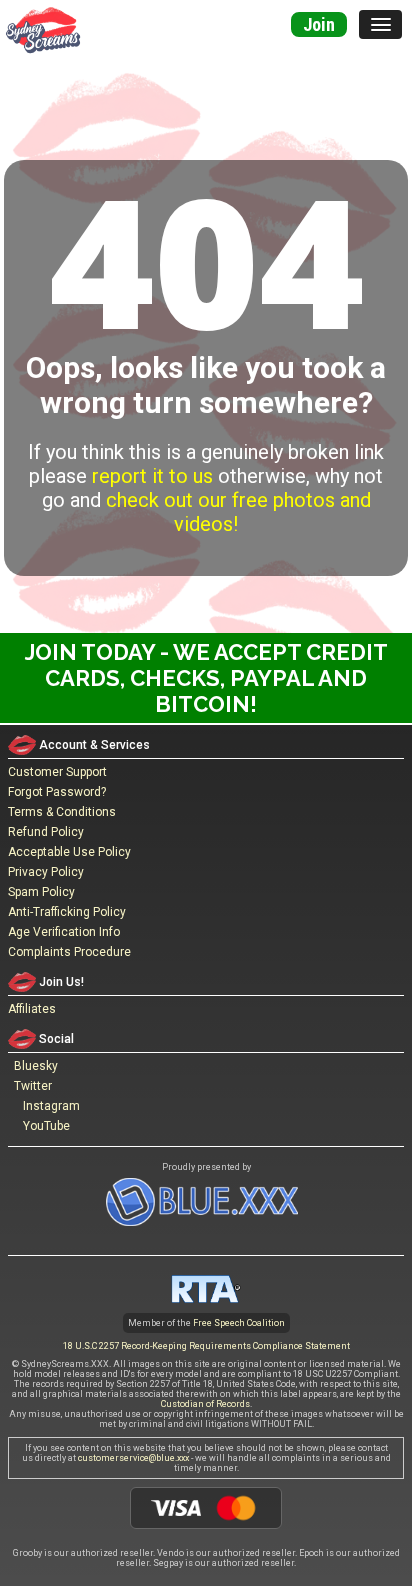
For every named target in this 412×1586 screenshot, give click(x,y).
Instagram (48, 1106)
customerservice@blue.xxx (133, 1458)
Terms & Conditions (62, 812)
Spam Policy (41, 892)
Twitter (30, 1086)
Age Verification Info (64, 932)
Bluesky (33, 1066)
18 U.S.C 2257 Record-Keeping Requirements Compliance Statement (206, 1346)
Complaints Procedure (69, 952)
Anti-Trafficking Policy (67, 912)
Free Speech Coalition (239, 1323)
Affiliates (32, 1009)
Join (319, 24)
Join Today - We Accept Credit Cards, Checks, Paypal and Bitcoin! (206, 678)
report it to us (152, 476)
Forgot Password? (57, 792)
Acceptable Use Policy (69, 852)
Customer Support (57, 772)
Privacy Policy (46, 872)
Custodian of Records (205, 1404)
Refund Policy (46, 832)
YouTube (43, 1126)
